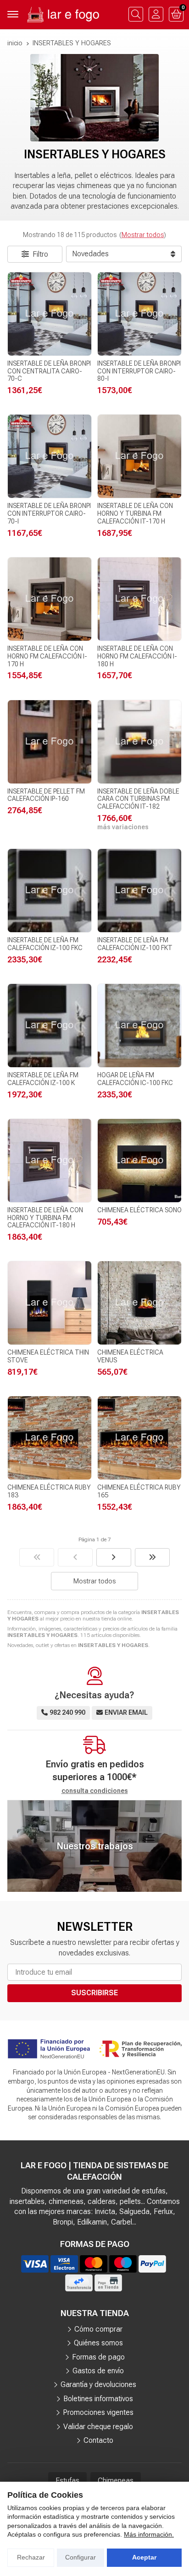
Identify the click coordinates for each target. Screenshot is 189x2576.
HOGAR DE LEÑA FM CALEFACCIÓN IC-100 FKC (135, 1079)
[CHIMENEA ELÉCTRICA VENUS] (139, 1303)
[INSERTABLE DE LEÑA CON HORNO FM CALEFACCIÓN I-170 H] (50, 599)
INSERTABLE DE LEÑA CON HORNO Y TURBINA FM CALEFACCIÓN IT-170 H (135, 513)
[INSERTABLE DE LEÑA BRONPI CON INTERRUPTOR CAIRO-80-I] (139, 314)
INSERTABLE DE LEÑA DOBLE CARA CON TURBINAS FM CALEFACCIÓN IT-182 (138, 799)
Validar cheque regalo (98, 2427)
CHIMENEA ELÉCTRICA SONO (139, 1210)
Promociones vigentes (98, 2412)
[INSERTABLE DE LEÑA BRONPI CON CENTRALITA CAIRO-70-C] (50, 314)
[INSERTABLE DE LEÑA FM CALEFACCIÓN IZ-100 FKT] (139, 891)
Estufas (67, 2481)
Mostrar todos (143, 235)
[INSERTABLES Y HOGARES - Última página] (152, 1557)
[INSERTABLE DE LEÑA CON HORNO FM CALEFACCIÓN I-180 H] (139, 599)
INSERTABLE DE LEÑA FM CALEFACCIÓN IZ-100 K (43, 1079)
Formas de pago (98, 2357)
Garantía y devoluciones (98, 2384)
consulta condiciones (95, 1791)
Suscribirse (94, 1993)
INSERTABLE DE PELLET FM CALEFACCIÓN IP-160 (46, 795)
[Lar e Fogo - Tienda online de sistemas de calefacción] (62, 14)
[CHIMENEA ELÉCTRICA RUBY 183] (50, 1438)
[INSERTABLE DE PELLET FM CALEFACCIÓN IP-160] (50, 742)
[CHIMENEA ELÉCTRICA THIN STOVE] (50, 1303)
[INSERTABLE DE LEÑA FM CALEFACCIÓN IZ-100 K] (50, 1026)
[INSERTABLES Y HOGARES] (37, 1557)
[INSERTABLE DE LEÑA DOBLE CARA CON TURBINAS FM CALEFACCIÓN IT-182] (139, 742)
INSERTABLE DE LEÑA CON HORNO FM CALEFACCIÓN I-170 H (47, 656)
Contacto (98, 2440)
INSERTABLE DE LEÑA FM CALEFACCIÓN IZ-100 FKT (135, 944)
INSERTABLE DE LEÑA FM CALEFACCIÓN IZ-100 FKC (45, 944)
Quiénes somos (98, 2343)
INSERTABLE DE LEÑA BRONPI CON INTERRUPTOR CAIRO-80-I (139, 371)
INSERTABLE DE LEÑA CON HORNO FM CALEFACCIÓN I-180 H (137, 656)
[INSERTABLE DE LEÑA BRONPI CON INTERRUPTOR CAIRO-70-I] (50, 456)
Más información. (149, 2534)
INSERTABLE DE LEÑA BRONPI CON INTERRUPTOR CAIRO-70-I (49, 513)
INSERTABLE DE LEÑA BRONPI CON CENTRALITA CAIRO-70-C (49, 371)
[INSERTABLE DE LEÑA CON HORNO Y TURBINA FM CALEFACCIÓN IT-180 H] (50, 1161)
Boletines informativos (98, 2399)
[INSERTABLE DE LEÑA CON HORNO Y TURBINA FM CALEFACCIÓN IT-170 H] (139, 456)
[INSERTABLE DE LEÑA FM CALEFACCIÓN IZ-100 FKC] (50, 891)
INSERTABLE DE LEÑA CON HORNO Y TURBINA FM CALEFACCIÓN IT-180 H (45, 1218)
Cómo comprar (98, 2329)
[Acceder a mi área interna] (156, 14)
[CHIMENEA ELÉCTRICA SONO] (139, 1161)
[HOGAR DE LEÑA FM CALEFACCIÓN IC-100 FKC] (139, 1026)
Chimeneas (116, 2481)
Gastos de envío (98, 2371)
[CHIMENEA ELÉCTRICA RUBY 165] (139, 1438)
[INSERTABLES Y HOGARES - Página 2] (114, 1557)
